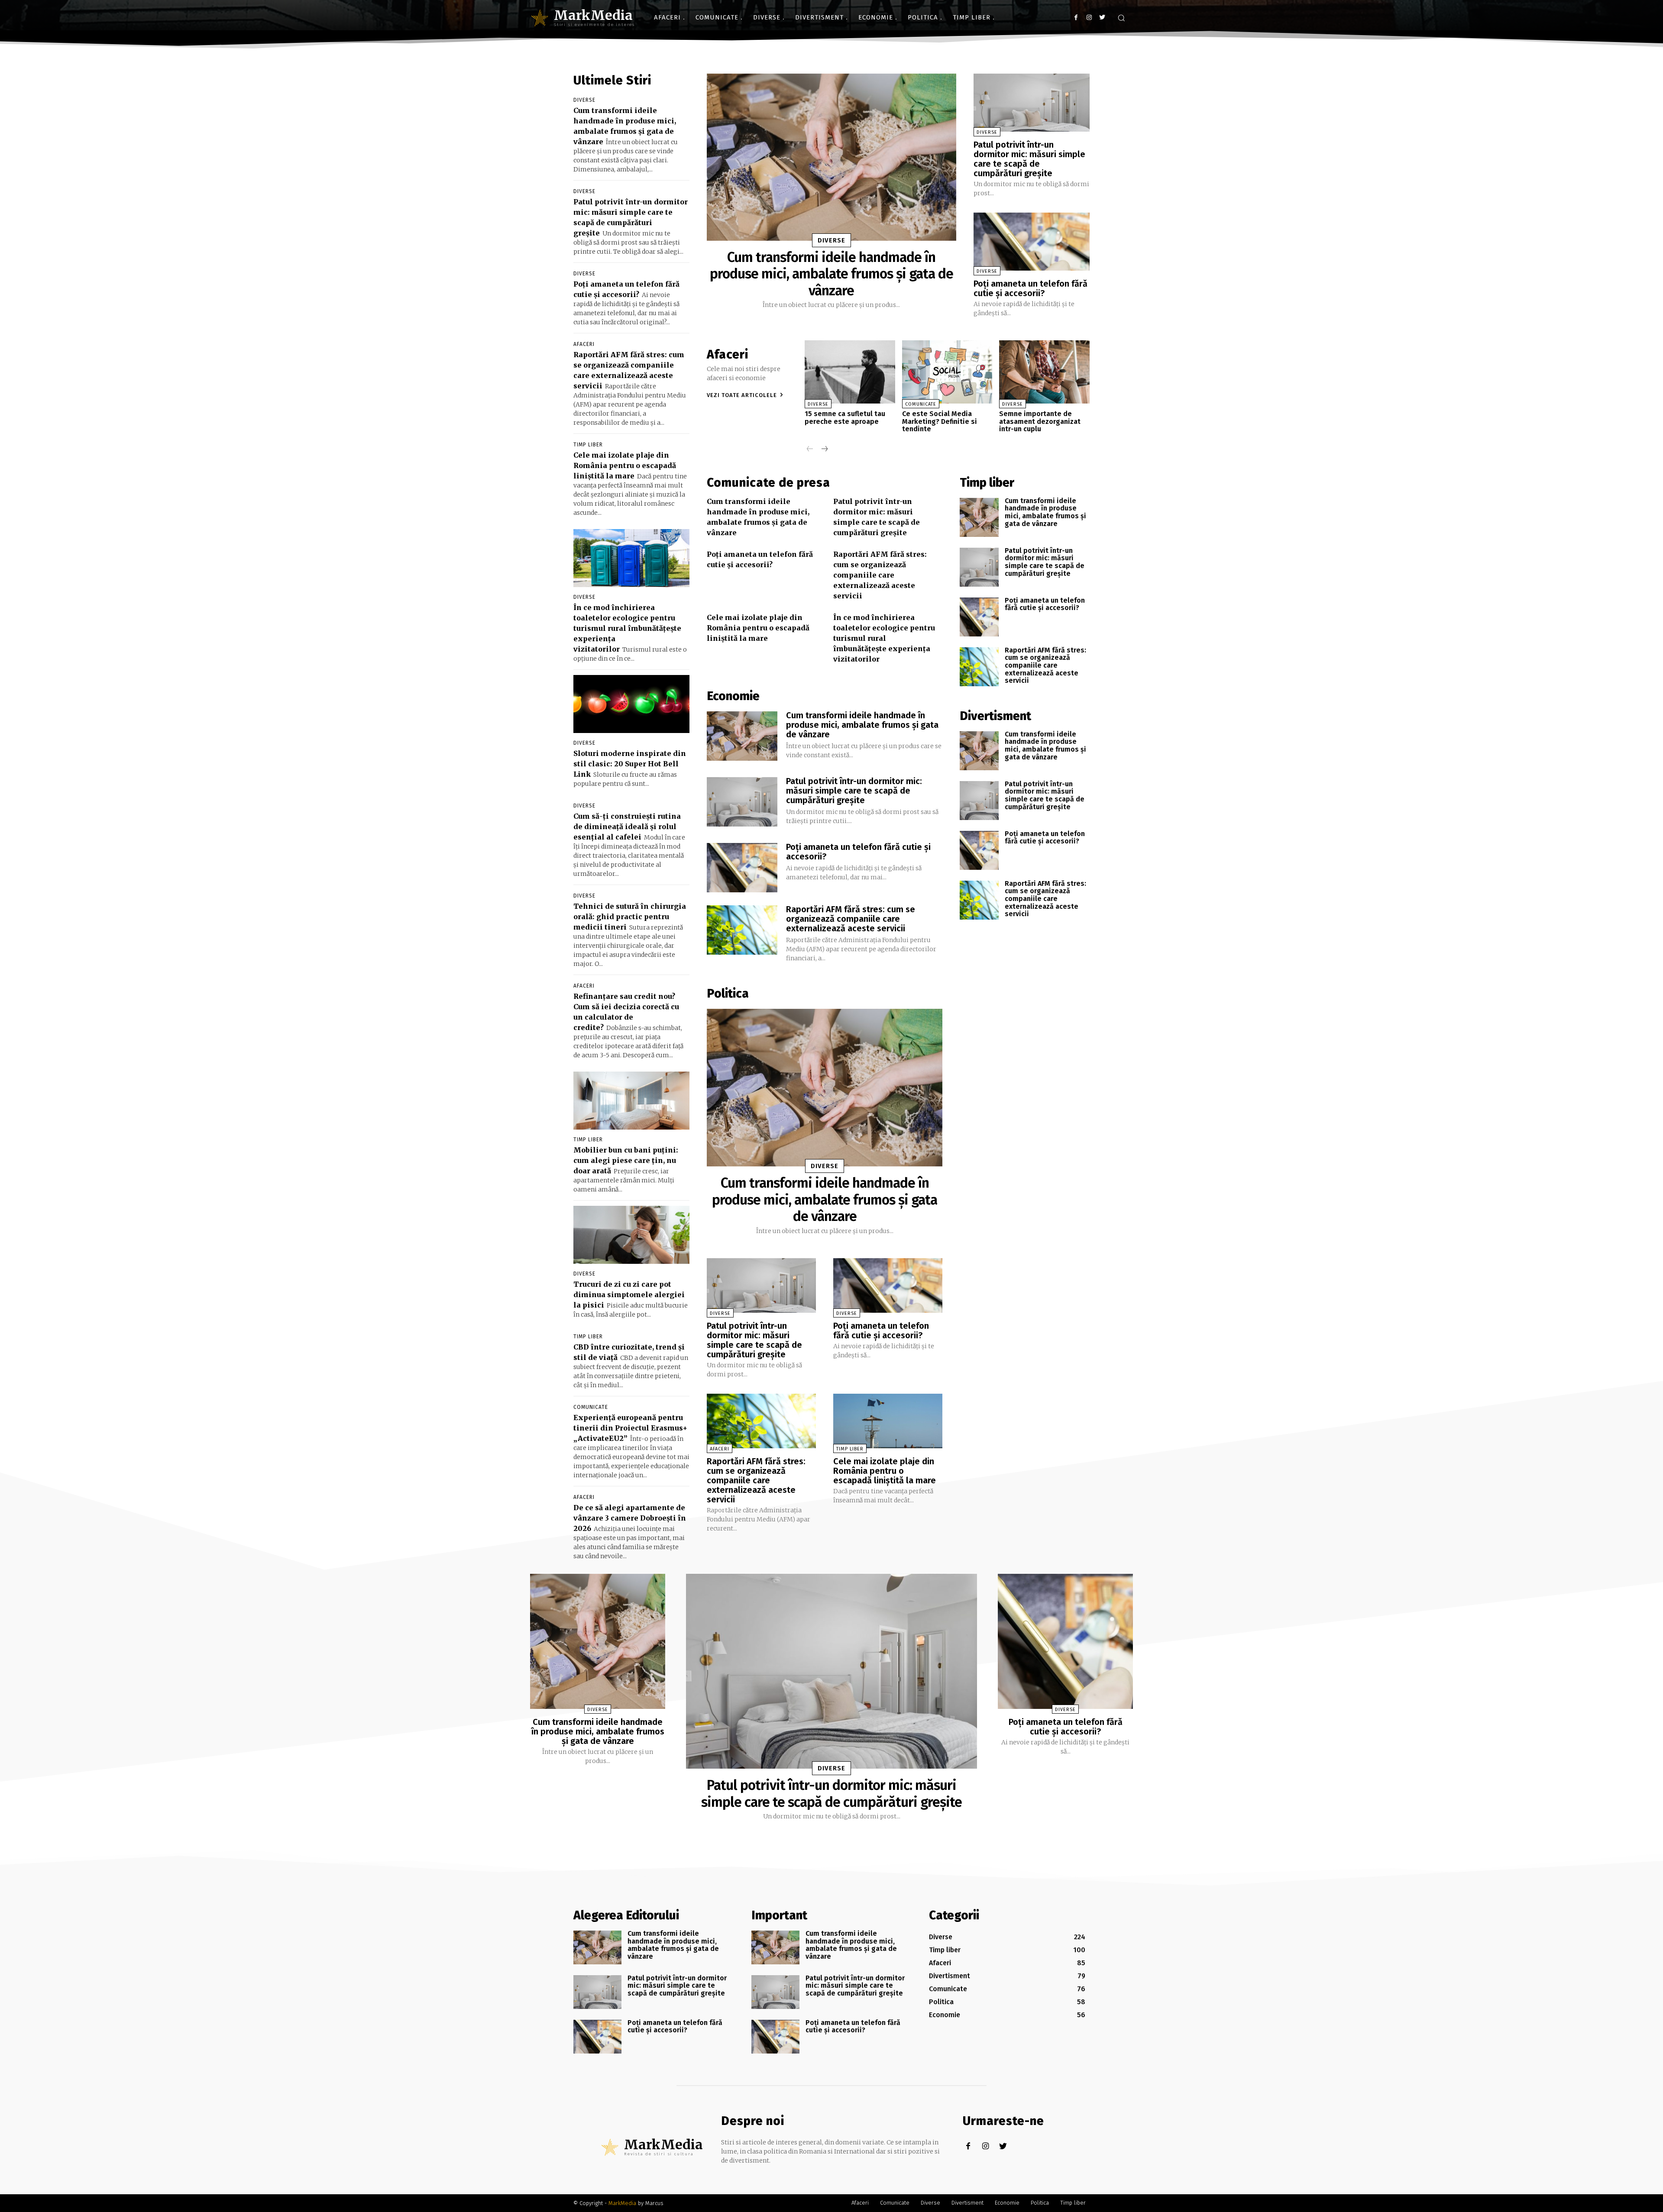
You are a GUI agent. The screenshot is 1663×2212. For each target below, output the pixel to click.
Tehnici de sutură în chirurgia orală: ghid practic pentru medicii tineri (630, 917)
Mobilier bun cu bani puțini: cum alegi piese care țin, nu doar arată (626, 1160)
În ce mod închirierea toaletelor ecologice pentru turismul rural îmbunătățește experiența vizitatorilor (627, 628)
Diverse (584, 100)
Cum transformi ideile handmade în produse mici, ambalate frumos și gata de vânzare (831, 274)
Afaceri (584, 344)
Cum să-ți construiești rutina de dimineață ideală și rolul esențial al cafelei (627, 827)
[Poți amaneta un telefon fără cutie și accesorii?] (1032, 242)
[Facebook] (1076, 18)
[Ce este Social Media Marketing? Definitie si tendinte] (947, 372)
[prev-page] (810, 450)
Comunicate (591, 1407)
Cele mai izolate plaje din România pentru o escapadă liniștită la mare (625, 465)
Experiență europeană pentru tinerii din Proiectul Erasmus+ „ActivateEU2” (630, 1428)
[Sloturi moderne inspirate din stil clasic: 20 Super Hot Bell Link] (631, 704)
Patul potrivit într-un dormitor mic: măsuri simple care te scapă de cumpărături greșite (1029, 159)
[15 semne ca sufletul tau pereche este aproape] (850, 372)
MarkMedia (622, 2203)
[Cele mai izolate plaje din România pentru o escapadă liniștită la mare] (888, 1421)
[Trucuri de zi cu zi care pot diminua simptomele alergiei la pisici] (631, 1235)
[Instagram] (1089, 18)
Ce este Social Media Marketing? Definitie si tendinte (940, 421)
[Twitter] (1102, 18)
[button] (1121, 18)
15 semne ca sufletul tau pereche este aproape (845, 418)
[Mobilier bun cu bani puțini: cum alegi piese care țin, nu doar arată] (631, 1101)
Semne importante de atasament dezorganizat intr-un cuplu (1040, 421)
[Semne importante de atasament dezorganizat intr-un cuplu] (1044, 372)
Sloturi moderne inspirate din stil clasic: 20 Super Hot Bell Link (630, 764)
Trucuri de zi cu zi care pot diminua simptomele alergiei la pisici (629, 1295)
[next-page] (824, 450)
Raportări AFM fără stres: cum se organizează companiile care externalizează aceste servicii (880, 575)
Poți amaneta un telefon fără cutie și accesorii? (1030, 288)
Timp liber (588, 445)
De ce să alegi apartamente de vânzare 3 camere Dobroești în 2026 (630, 1518)
